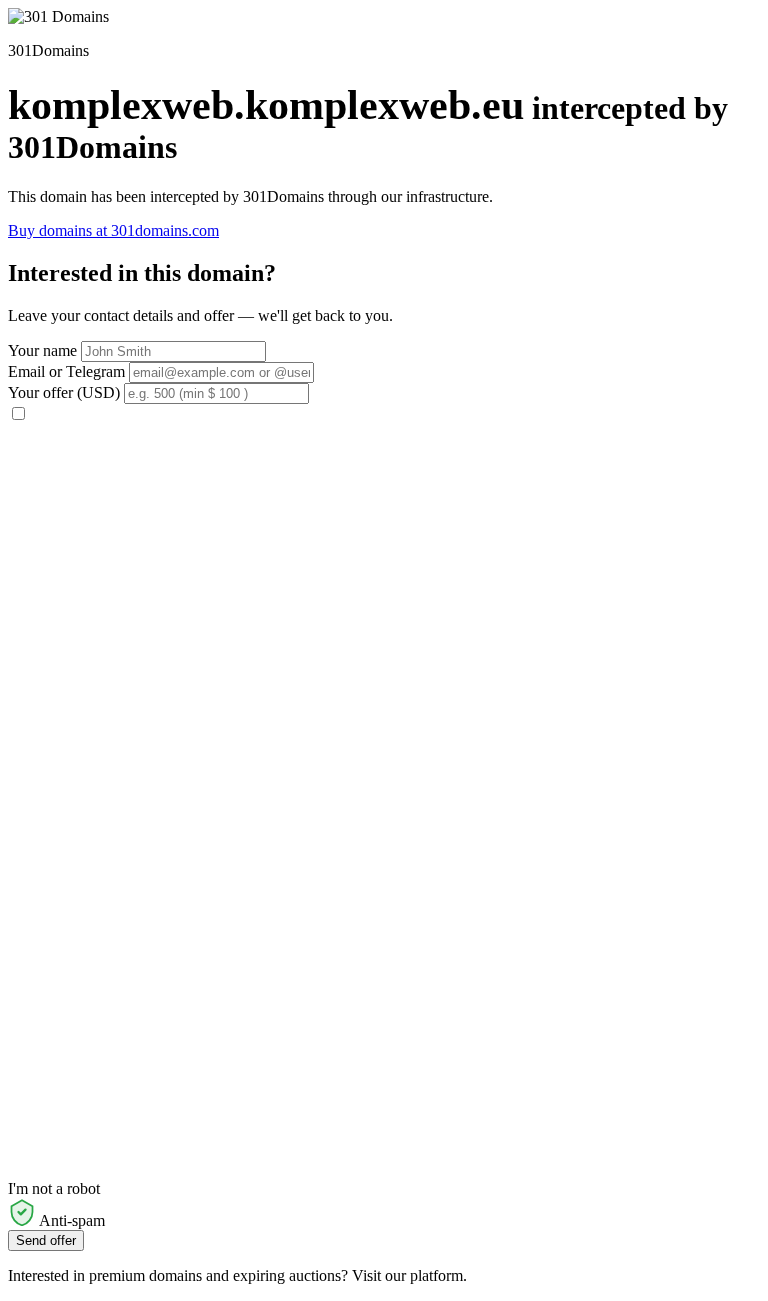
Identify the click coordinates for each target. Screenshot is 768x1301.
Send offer (46, 1240)
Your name (42, 350)
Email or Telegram (66, 371)
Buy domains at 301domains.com (113, 230)
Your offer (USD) (64, 392)
